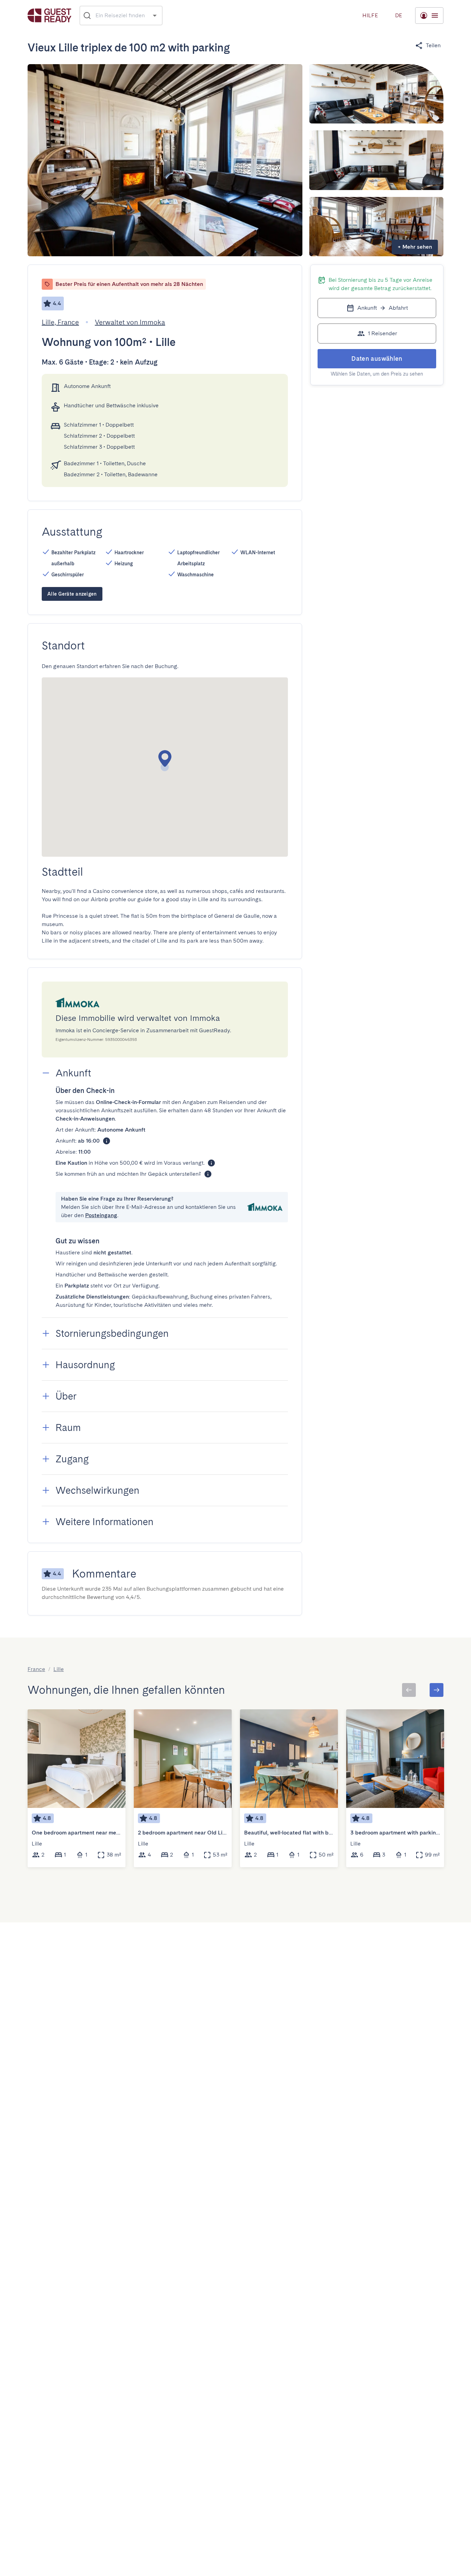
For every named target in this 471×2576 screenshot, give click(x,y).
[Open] (155, 15)
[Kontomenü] (429, 16)
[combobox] (121, 16)
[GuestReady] (49, 15)
